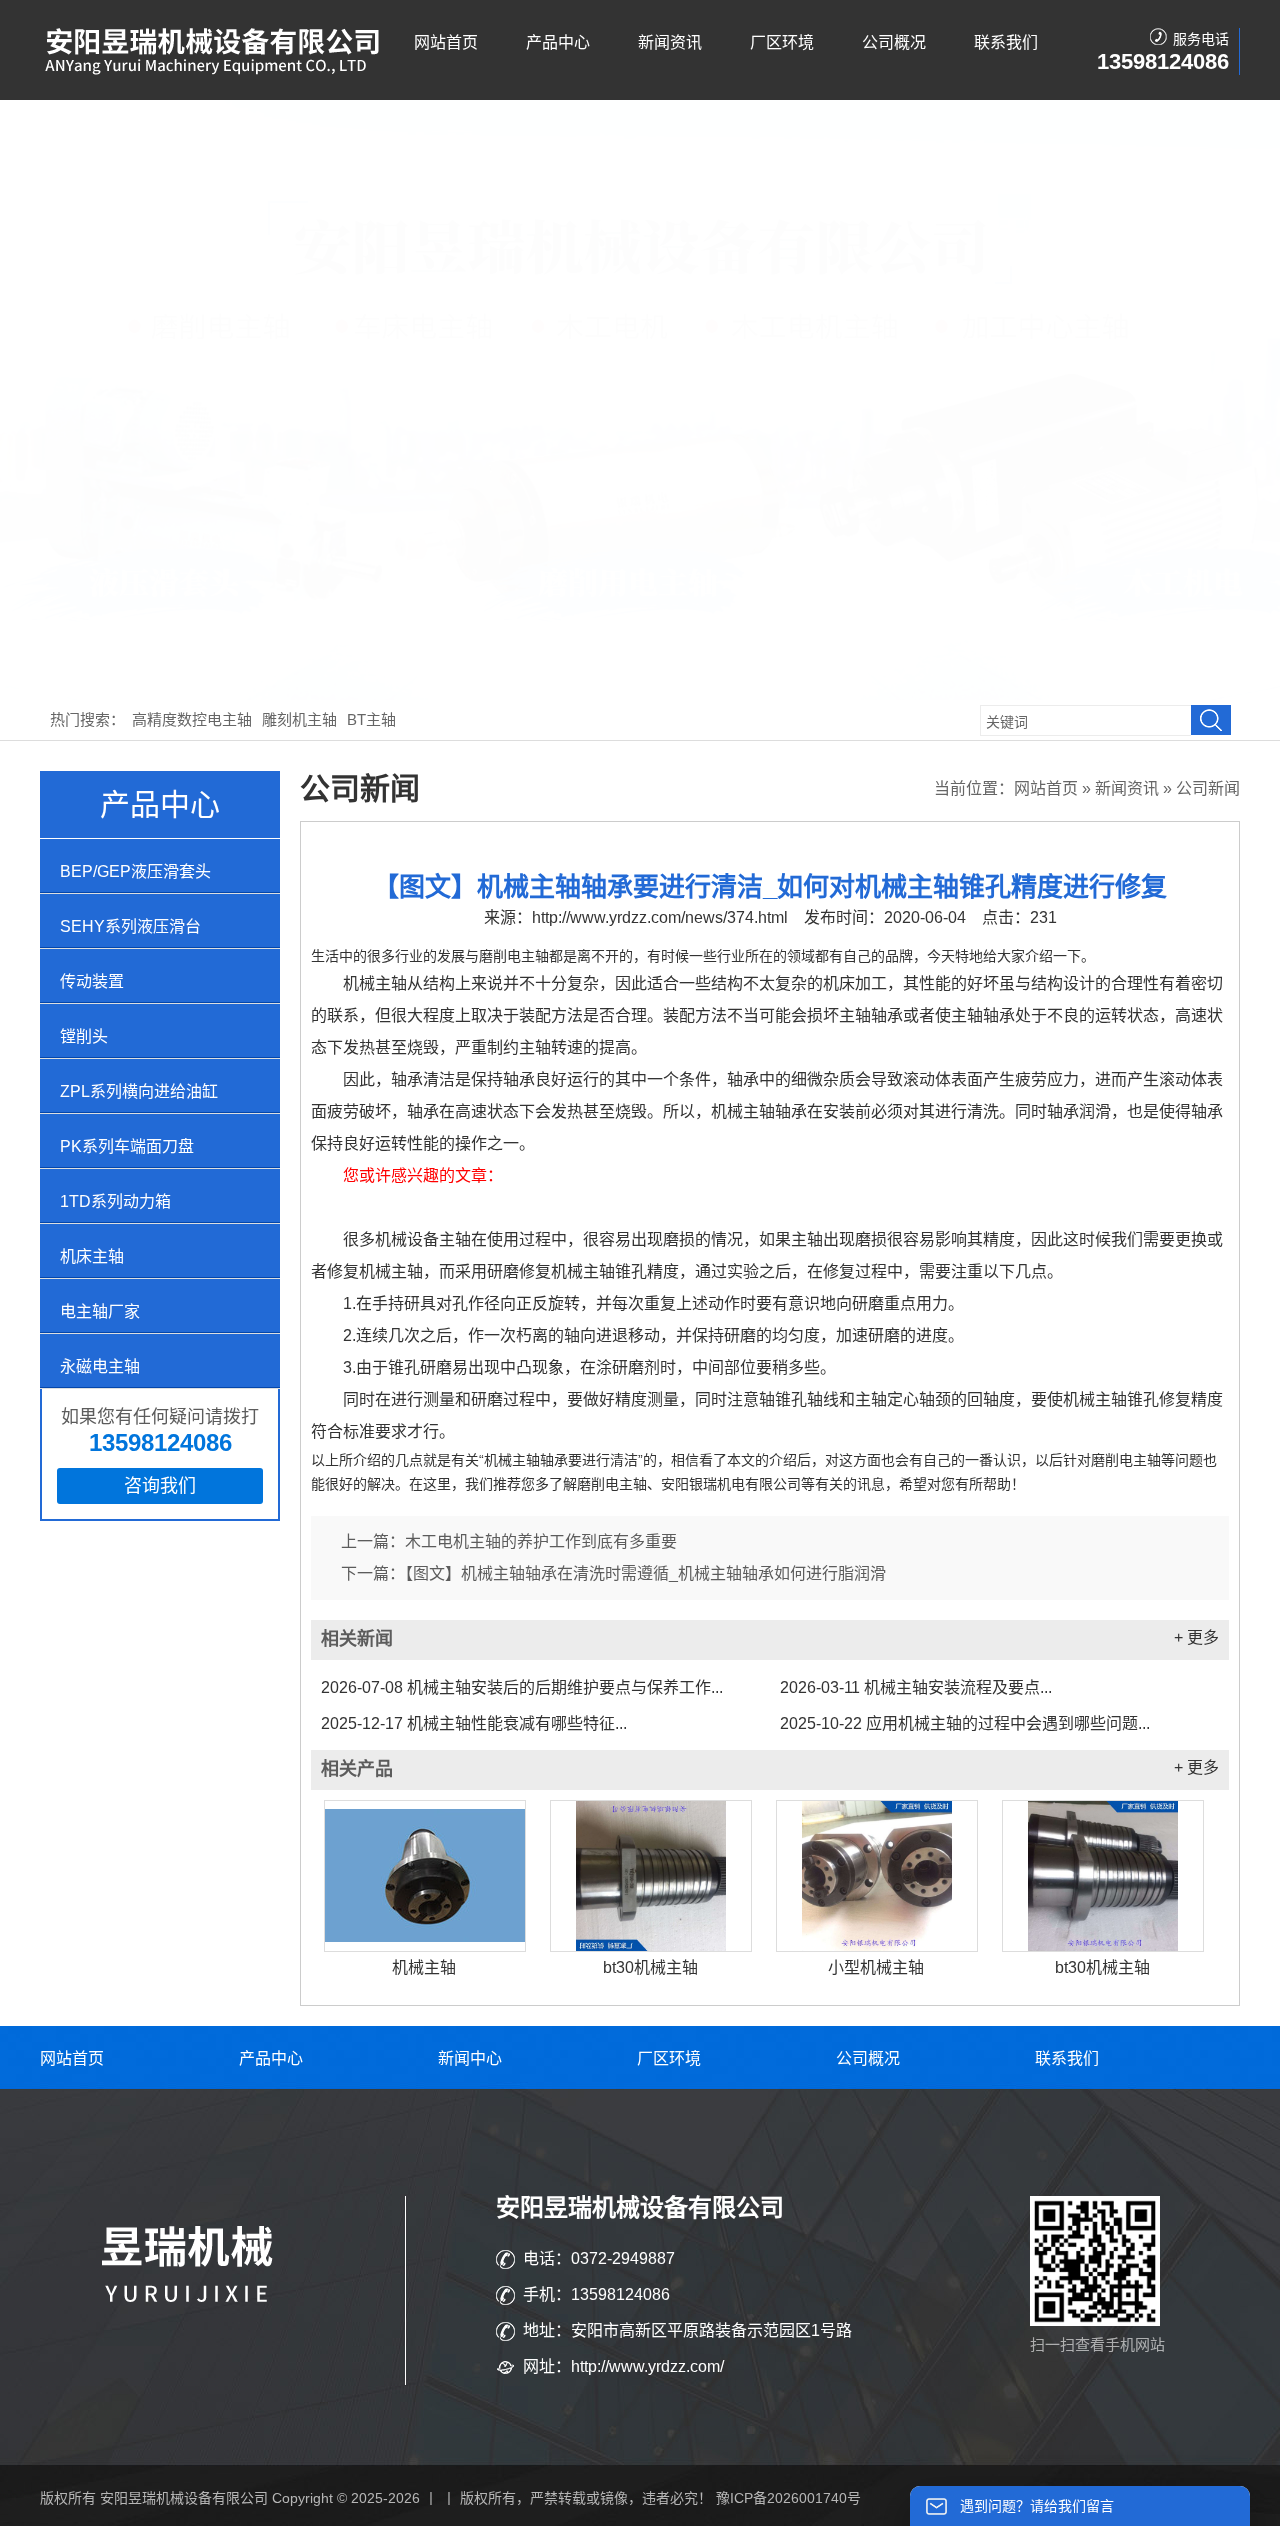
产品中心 (558, 42)
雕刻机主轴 (299, 719)
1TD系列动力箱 (115, 1201)
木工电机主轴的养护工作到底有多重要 (541, 1541)
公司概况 (894, 42)
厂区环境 (782, 42)
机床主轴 (92, 1256)
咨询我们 (160, 1486)
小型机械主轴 (876, 1967)
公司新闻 (1208, 788)
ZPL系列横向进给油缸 (139, 1091)
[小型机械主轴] (877, 1876)
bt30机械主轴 (650, 1967)
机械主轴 (424, 1967)
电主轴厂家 (100, 1311)
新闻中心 (470, 2058)
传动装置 (92, 981)
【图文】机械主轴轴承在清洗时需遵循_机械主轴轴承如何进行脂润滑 (645, 1573)
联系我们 (1006, 42)
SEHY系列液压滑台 (130, 926)
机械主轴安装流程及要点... (916, 1687)
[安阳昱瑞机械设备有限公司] (215, 71)
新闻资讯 (670, 42)
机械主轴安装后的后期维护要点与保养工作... (522, 1687)
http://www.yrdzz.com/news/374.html (660, 917)
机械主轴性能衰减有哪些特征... (474, 1723)
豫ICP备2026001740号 (788, 2498)
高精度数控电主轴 (192, 719)
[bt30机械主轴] (651, 1876)
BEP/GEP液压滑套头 (135, 871)
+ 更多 (1196, 1637)
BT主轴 (371, 719)
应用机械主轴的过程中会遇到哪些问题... (965, 1723)
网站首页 (446, 42)
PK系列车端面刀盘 (127, 1146)
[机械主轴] (425, 1876)
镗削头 (84, 1036)
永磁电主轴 (100, 1366)
